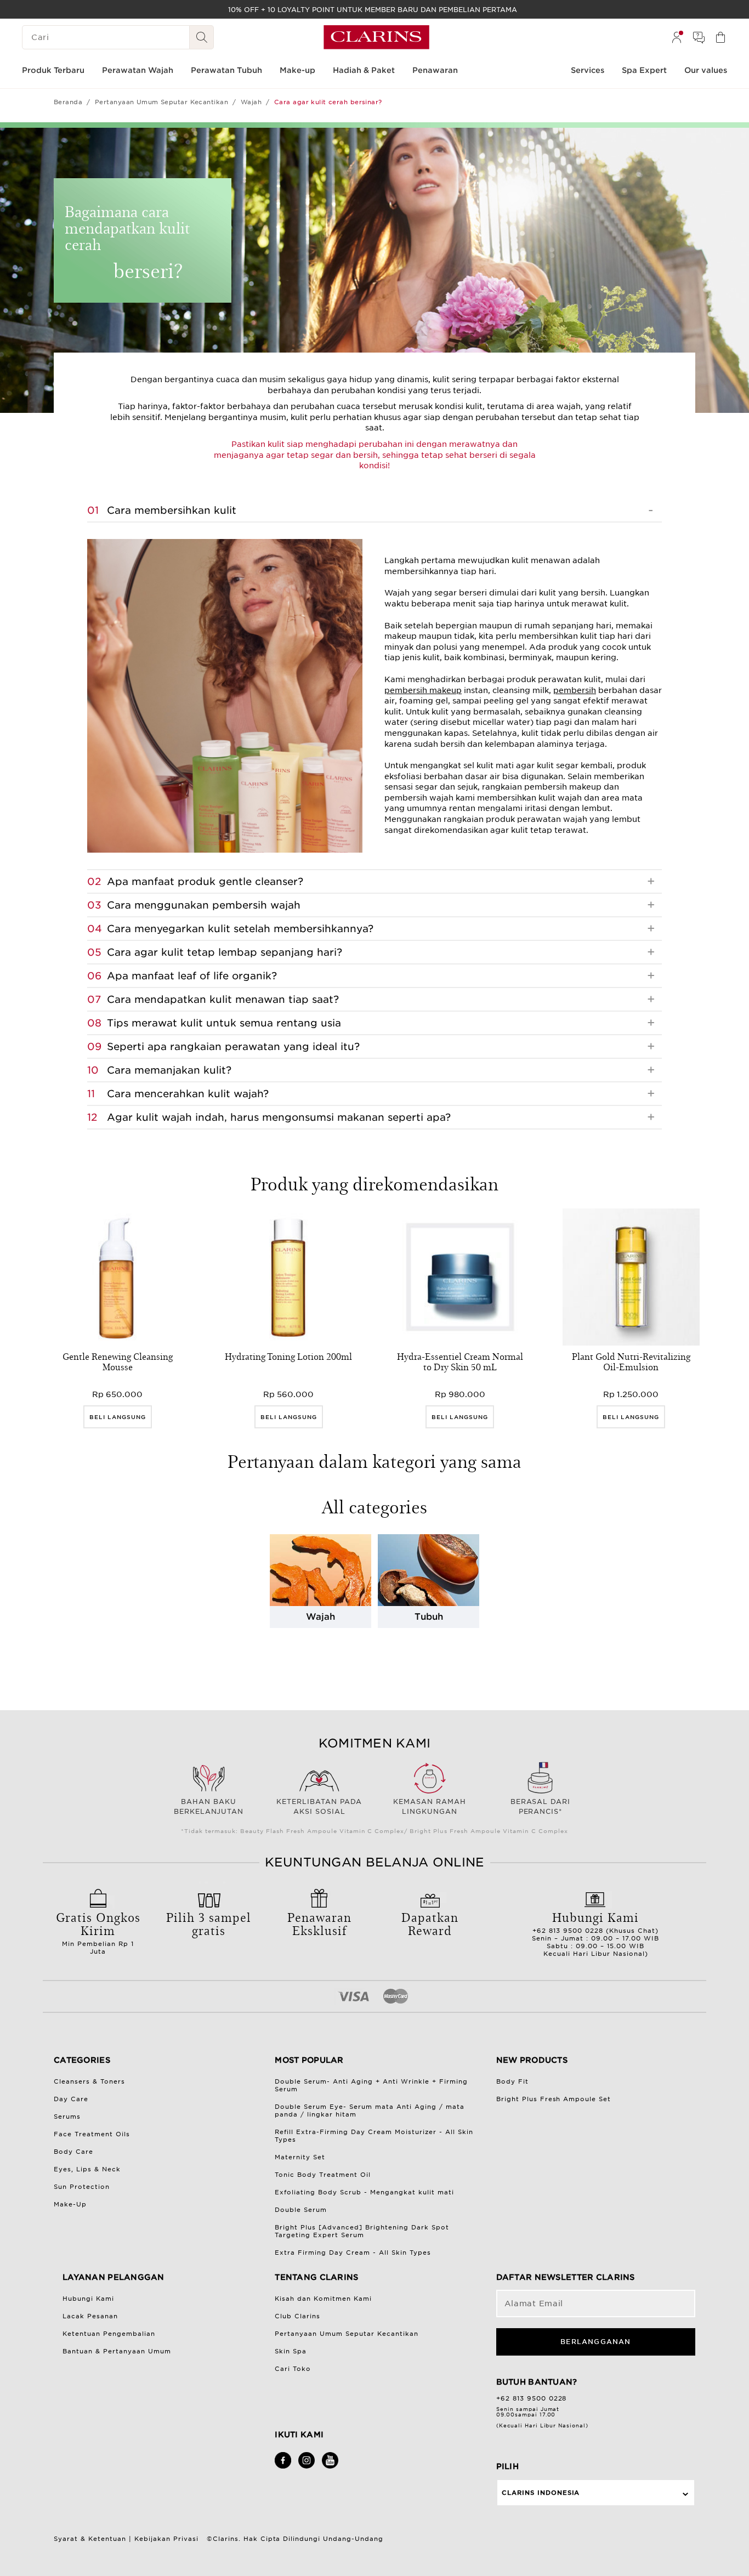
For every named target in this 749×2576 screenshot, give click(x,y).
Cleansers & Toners (89, 2081)
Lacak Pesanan (90, 2316)
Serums (67, 2117)
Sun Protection (82, 2187)
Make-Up (70, 2204)
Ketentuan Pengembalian (109, 2334)
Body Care (73, 2152)
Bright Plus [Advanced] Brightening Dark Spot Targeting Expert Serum (362, 2231)
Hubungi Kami (88, 2299)
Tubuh (429, 1617)
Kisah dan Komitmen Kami (323, 2299)
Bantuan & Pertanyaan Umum (117, 2351)
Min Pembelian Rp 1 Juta (98, 1932)
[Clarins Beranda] (376, 37)
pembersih (575, 690)
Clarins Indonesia (541, 2493)
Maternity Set (300, 2157)
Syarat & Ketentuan (90, 2539)
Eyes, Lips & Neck (87, 2169)
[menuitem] (677, 37)
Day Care (71, 2099)
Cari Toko (293, 2369)
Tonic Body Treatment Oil (323, 2175)
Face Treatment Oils (92, 2134)
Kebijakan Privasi (166, 2539)
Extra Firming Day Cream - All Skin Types (353, 2252)
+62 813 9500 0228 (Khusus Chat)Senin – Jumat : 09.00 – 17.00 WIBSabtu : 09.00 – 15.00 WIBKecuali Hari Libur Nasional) (595, 1933)
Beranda (68, 102)
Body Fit (512, 2081)
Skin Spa (291, 2351)
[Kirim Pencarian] (202, 37)
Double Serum (301, 2210)
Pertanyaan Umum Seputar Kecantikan (161, 102)
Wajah (251, 102)
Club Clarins (297, 2316)
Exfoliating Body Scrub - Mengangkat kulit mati (364, 2192)
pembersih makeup (423, 690)
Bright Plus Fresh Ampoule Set (554, 2099)
